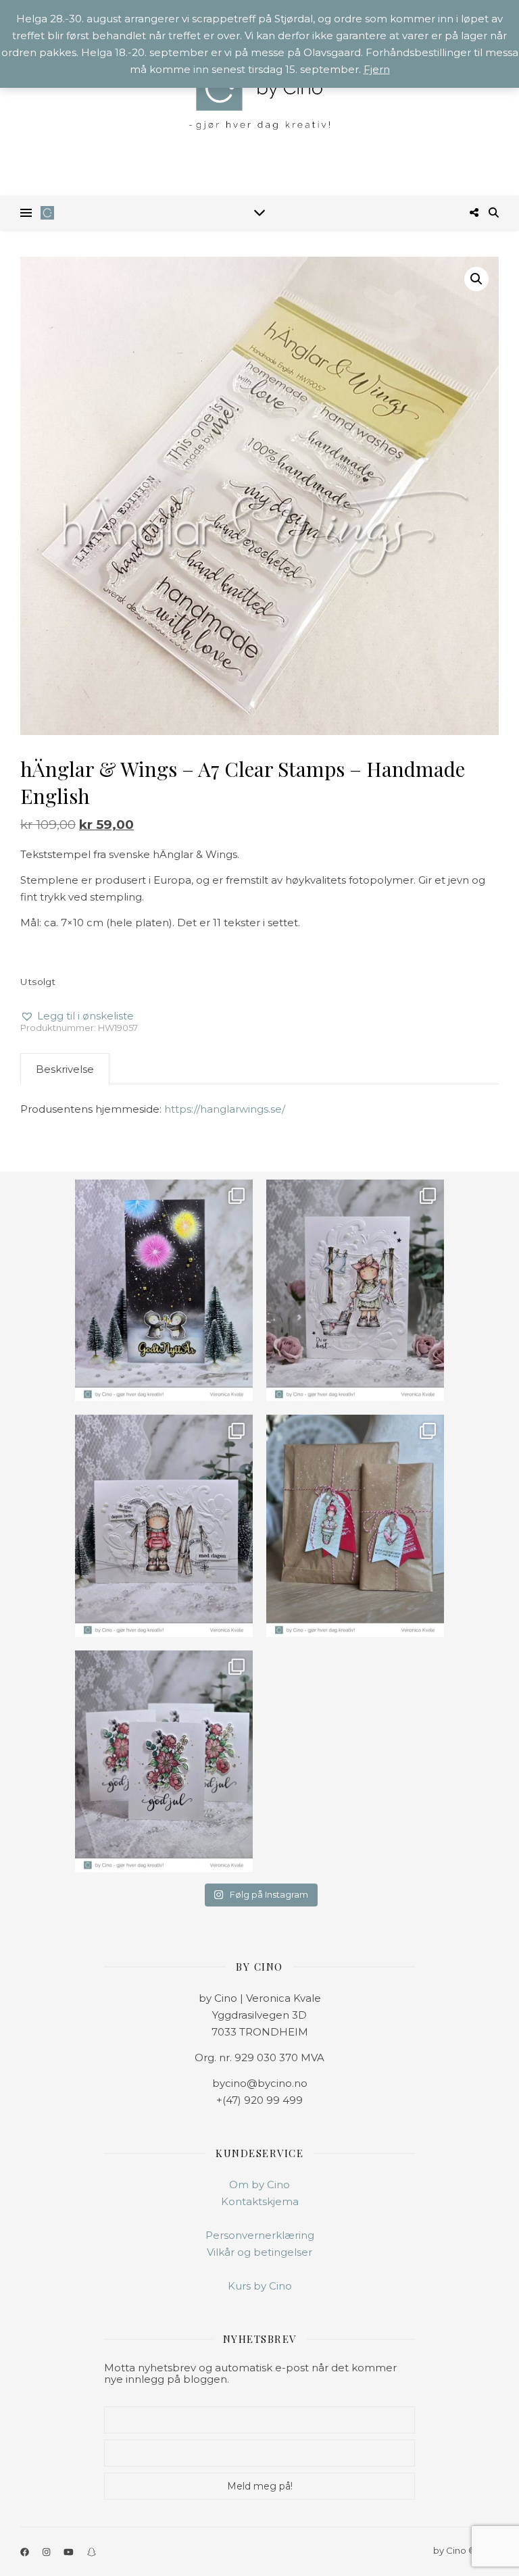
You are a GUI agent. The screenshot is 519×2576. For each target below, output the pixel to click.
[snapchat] (92, 2552)
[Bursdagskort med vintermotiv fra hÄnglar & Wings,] (164, 1525)
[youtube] (70, 2552)
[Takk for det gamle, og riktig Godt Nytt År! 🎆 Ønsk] (164, 1290)
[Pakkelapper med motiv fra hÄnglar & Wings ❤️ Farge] (355, 1525)
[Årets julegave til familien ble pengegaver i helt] (164, 1761)
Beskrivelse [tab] (65, 1069)
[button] (476, 279)
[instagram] (47, 2552)
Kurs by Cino (260, 2286)
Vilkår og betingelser (259, 2252)
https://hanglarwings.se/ (225, 1109)
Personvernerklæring (260, 2235)
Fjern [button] (377, 69)
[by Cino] (259, 98)
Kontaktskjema (260, 2201)
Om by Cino (259, 2184)
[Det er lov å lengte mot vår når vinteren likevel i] (355, 1290)
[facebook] (26, 2552)
